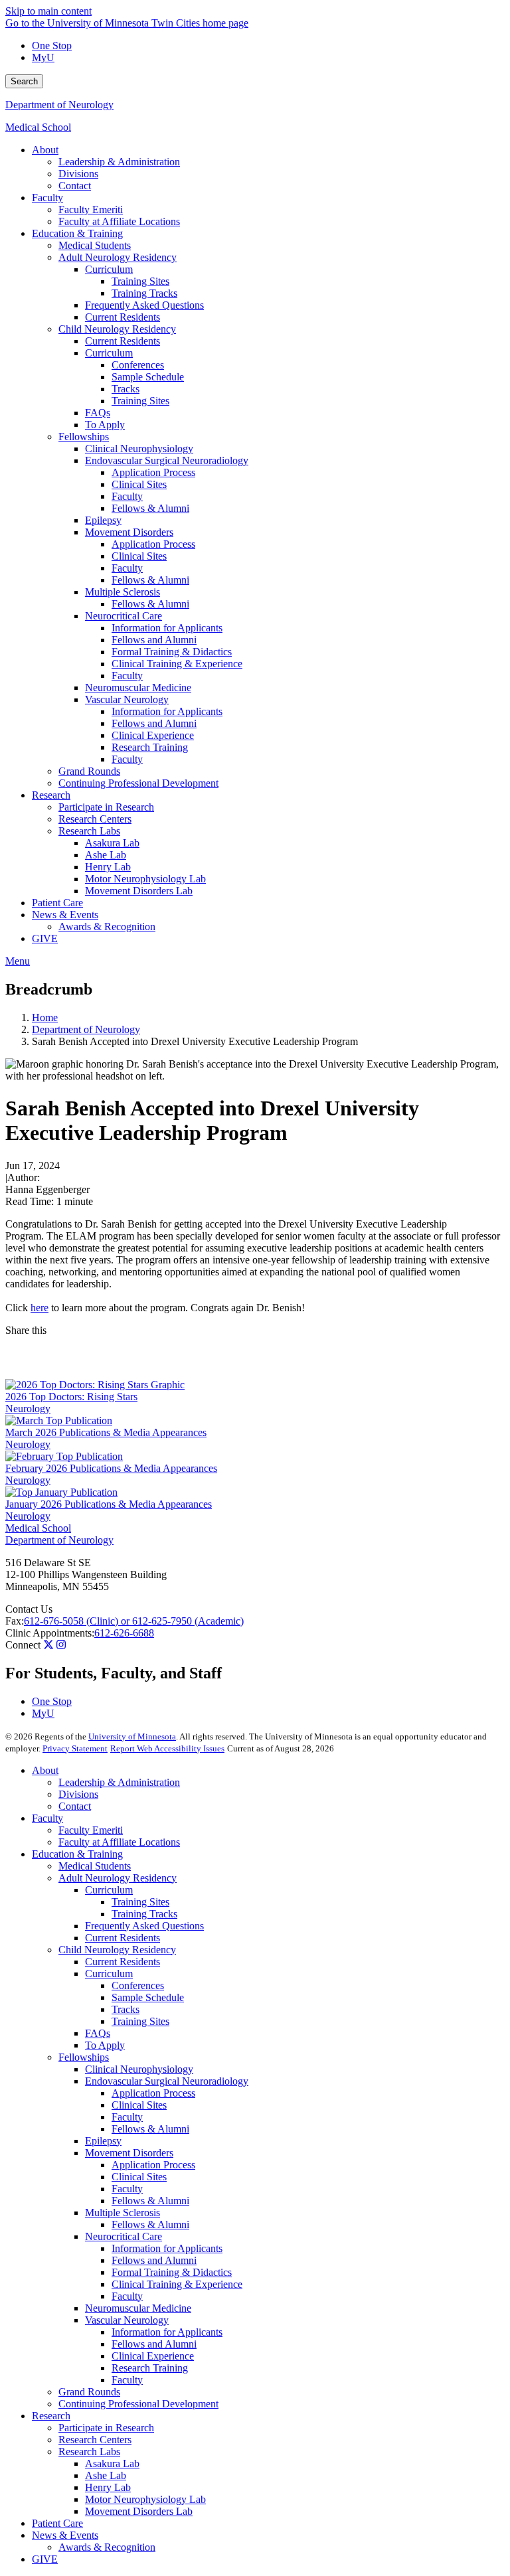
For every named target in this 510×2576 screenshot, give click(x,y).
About (45, 1770)
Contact (75, 1806)
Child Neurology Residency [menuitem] (117, 329)
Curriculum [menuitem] (109, 269)
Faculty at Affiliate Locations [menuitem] (119, 221)
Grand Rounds (89, 2392)
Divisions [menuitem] (78, 174)
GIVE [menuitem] (45, 938)
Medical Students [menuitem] (95, 245)
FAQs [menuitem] (98, 413)
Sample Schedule (148, 1997)
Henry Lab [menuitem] (108, 867)
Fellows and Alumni (154, 2260)
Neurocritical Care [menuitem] (124, 616)
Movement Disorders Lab (139, 2511)
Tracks (126, 2009)
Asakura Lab (112, 2463)
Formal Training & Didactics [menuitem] (172, 652)
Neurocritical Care (124, 2236)
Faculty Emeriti (91, 1830)
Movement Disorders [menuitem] (129, 532)
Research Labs (89, 2452)
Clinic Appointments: (50, 1633)
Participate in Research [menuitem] (106, 807)
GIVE (45, 2559)
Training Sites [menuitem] (140, 281)
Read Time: (30, 1201)
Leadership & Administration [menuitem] (119, 162)
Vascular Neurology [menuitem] (127, 699)
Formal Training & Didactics (172, 2272)
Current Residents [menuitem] (123, 317)
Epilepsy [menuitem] (103, 520)
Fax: (15, 1621)
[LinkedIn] (255, 1368)
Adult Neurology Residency (118, 1878)
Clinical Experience (153, 2356)
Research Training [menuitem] (150, 747)
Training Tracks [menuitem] (144, 293)
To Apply (105, 2045)
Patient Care (57, 2523)
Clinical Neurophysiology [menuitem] (139, 448)
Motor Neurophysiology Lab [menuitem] (145, 879)
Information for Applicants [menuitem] (167, 628)
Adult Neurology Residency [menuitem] (118, 257)
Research (51, 2416)
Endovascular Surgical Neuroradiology (167, 2081)
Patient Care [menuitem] (57, 903)
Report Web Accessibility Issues (167, 1748)
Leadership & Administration (119, 1782)
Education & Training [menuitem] (77, 233)
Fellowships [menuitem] (84, 437)
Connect (23, 1645)
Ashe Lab (106, 2475)
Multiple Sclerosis (123, 2213)
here (40, 1308)
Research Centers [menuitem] (95, 819)
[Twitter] (48, 1645)
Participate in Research (106, 2428)
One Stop (52, 45)
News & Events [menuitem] (65, 915)
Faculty (47, 1818)
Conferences (138, 1985)
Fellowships (84, 2057)
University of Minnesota (132, 1736)
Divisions (78, 1794)
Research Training (150, 2368)
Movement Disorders (129, 2153)
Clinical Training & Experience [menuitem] (177, 664)
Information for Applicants (167, 2248)
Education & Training (77, 1854)
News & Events (65, 2535)
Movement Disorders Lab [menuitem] (139, 891)
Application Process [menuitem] (153, 472)
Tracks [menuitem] (126, 389)
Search (24, 81)
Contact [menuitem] (75, 186)
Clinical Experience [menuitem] (153, 735)
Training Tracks (144, 1914)
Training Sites (140, 1902)
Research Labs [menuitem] (89, 831)
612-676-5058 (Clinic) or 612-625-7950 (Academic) (134, 1621)
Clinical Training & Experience (177, 2284)
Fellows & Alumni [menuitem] (150, 508)
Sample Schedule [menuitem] (148, 377)
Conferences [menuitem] (138, 365)
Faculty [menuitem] (47, 198)
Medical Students (95, 1866)
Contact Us (29, 1609)
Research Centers (95, 2440)
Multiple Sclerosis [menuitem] (123, 592)
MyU (43, 57)
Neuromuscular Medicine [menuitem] (138, 687)
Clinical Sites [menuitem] (139, 484)
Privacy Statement (75, 1748)
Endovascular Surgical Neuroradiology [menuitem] (167, 460)
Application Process (153, 2093)
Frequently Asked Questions (144, 1926)
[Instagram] (61, 1645)
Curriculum (109, 1890)
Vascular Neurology (127, 2320)
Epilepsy (103, 2141)
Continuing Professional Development (138, 2404)
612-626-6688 (124, 1633)
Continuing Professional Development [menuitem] (138, 783)
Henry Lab (108, 2487)
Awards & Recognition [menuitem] (107, 926)
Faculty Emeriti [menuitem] (91, 209)
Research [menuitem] (51, 795)
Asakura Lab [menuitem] (112, 843)
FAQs (98, 2033)
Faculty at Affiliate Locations (119, 1842)
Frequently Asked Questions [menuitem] (144, 305)
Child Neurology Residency (117, 1950)
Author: (24, 1177)
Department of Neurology (59, 105)
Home (45, 1017)
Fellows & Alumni (150, 2129)
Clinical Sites (139, 2105)
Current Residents (123, 1938)
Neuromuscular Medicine (138, 2308)
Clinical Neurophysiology (139, 2069)
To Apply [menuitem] (105, 425)
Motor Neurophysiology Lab (145, 2499)
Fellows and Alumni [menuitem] (154, 640)
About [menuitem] (45, 150)
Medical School (38, 127)
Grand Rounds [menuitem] (89, 771)
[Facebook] (255, 1347)
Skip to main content (48, 11)
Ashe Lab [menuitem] (106, 855)
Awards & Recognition (107, 2547)
